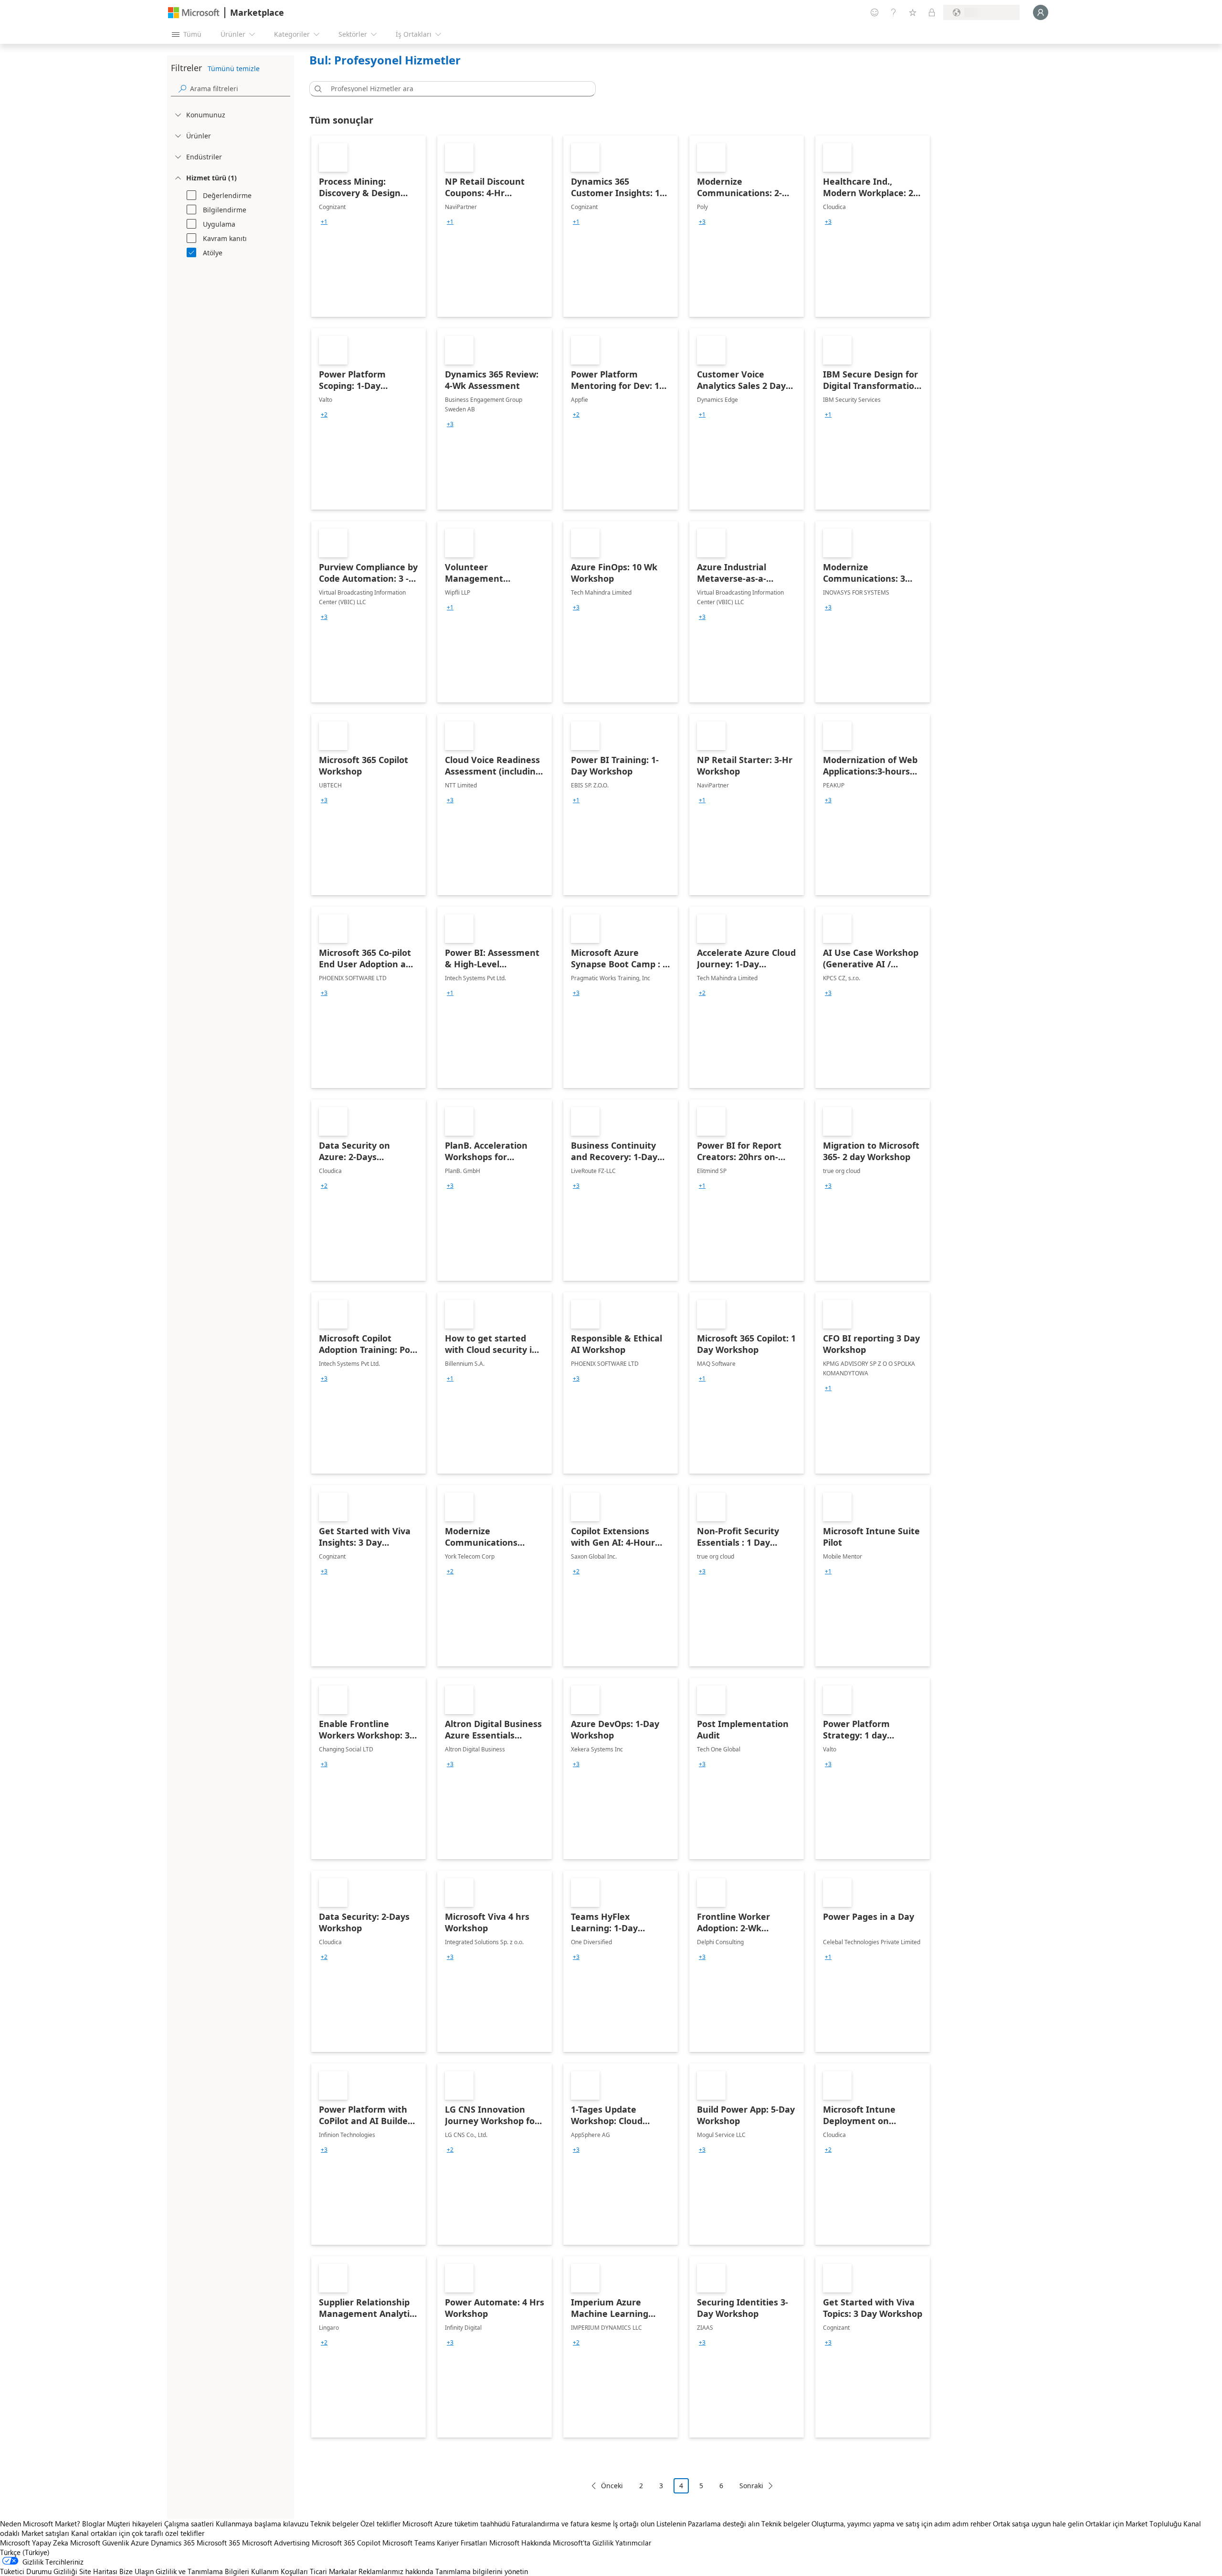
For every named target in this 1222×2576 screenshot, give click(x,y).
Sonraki (751, 2486)
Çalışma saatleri (189, 2524)
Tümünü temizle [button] (234, 68)
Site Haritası (98, 2571)
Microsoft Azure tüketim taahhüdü (457, 2524)
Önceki (612, 2486)
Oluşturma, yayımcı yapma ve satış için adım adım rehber (901, 2524)
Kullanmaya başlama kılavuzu (262, 2524)
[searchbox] (240, 89)
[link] (369, 226)
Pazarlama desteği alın (724, 2524)
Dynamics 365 (173, 2543)
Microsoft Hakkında (520, 2543)
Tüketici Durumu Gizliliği (39, 2571)
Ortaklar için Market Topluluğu (1133, 2524)
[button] (316, 89)
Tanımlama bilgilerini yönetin (482, 2571)
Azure (140, 2543)
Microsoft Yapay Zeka (34, 2543)
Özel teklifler (380, 2524)
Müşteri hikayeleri (135, 2524)
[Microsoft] (194, 13)
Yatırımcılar (633, 2543)
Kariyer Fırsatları (462, 2543)
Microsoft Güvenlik (100, 2543)
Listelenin (671, 2524)
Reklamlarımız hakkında (396, 2571)
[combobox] (455, 89)
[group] (324, 222)
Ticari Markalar (333, 2571)
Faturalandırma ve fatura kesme (561, 2524)
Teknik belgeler (334, 2524)
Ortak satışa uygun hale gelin (1038, 2524)
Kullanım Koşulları (279, 2571)
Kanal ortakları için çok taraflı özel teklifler (138, 2533)
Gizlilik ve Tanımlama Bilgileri (202, 2571)
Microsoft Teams (409, 2543)
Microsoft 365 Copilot (346, 2543)
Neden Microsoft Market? (40, 2524)
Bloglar (94, 2524)
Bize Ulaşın (137, 2571)
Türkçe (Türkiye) (25, 2552)
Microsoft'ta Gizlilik (583, 2543)
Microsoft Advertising (276, 2543)
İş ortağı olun (634, 2524)
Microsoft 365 (218, 2543)
